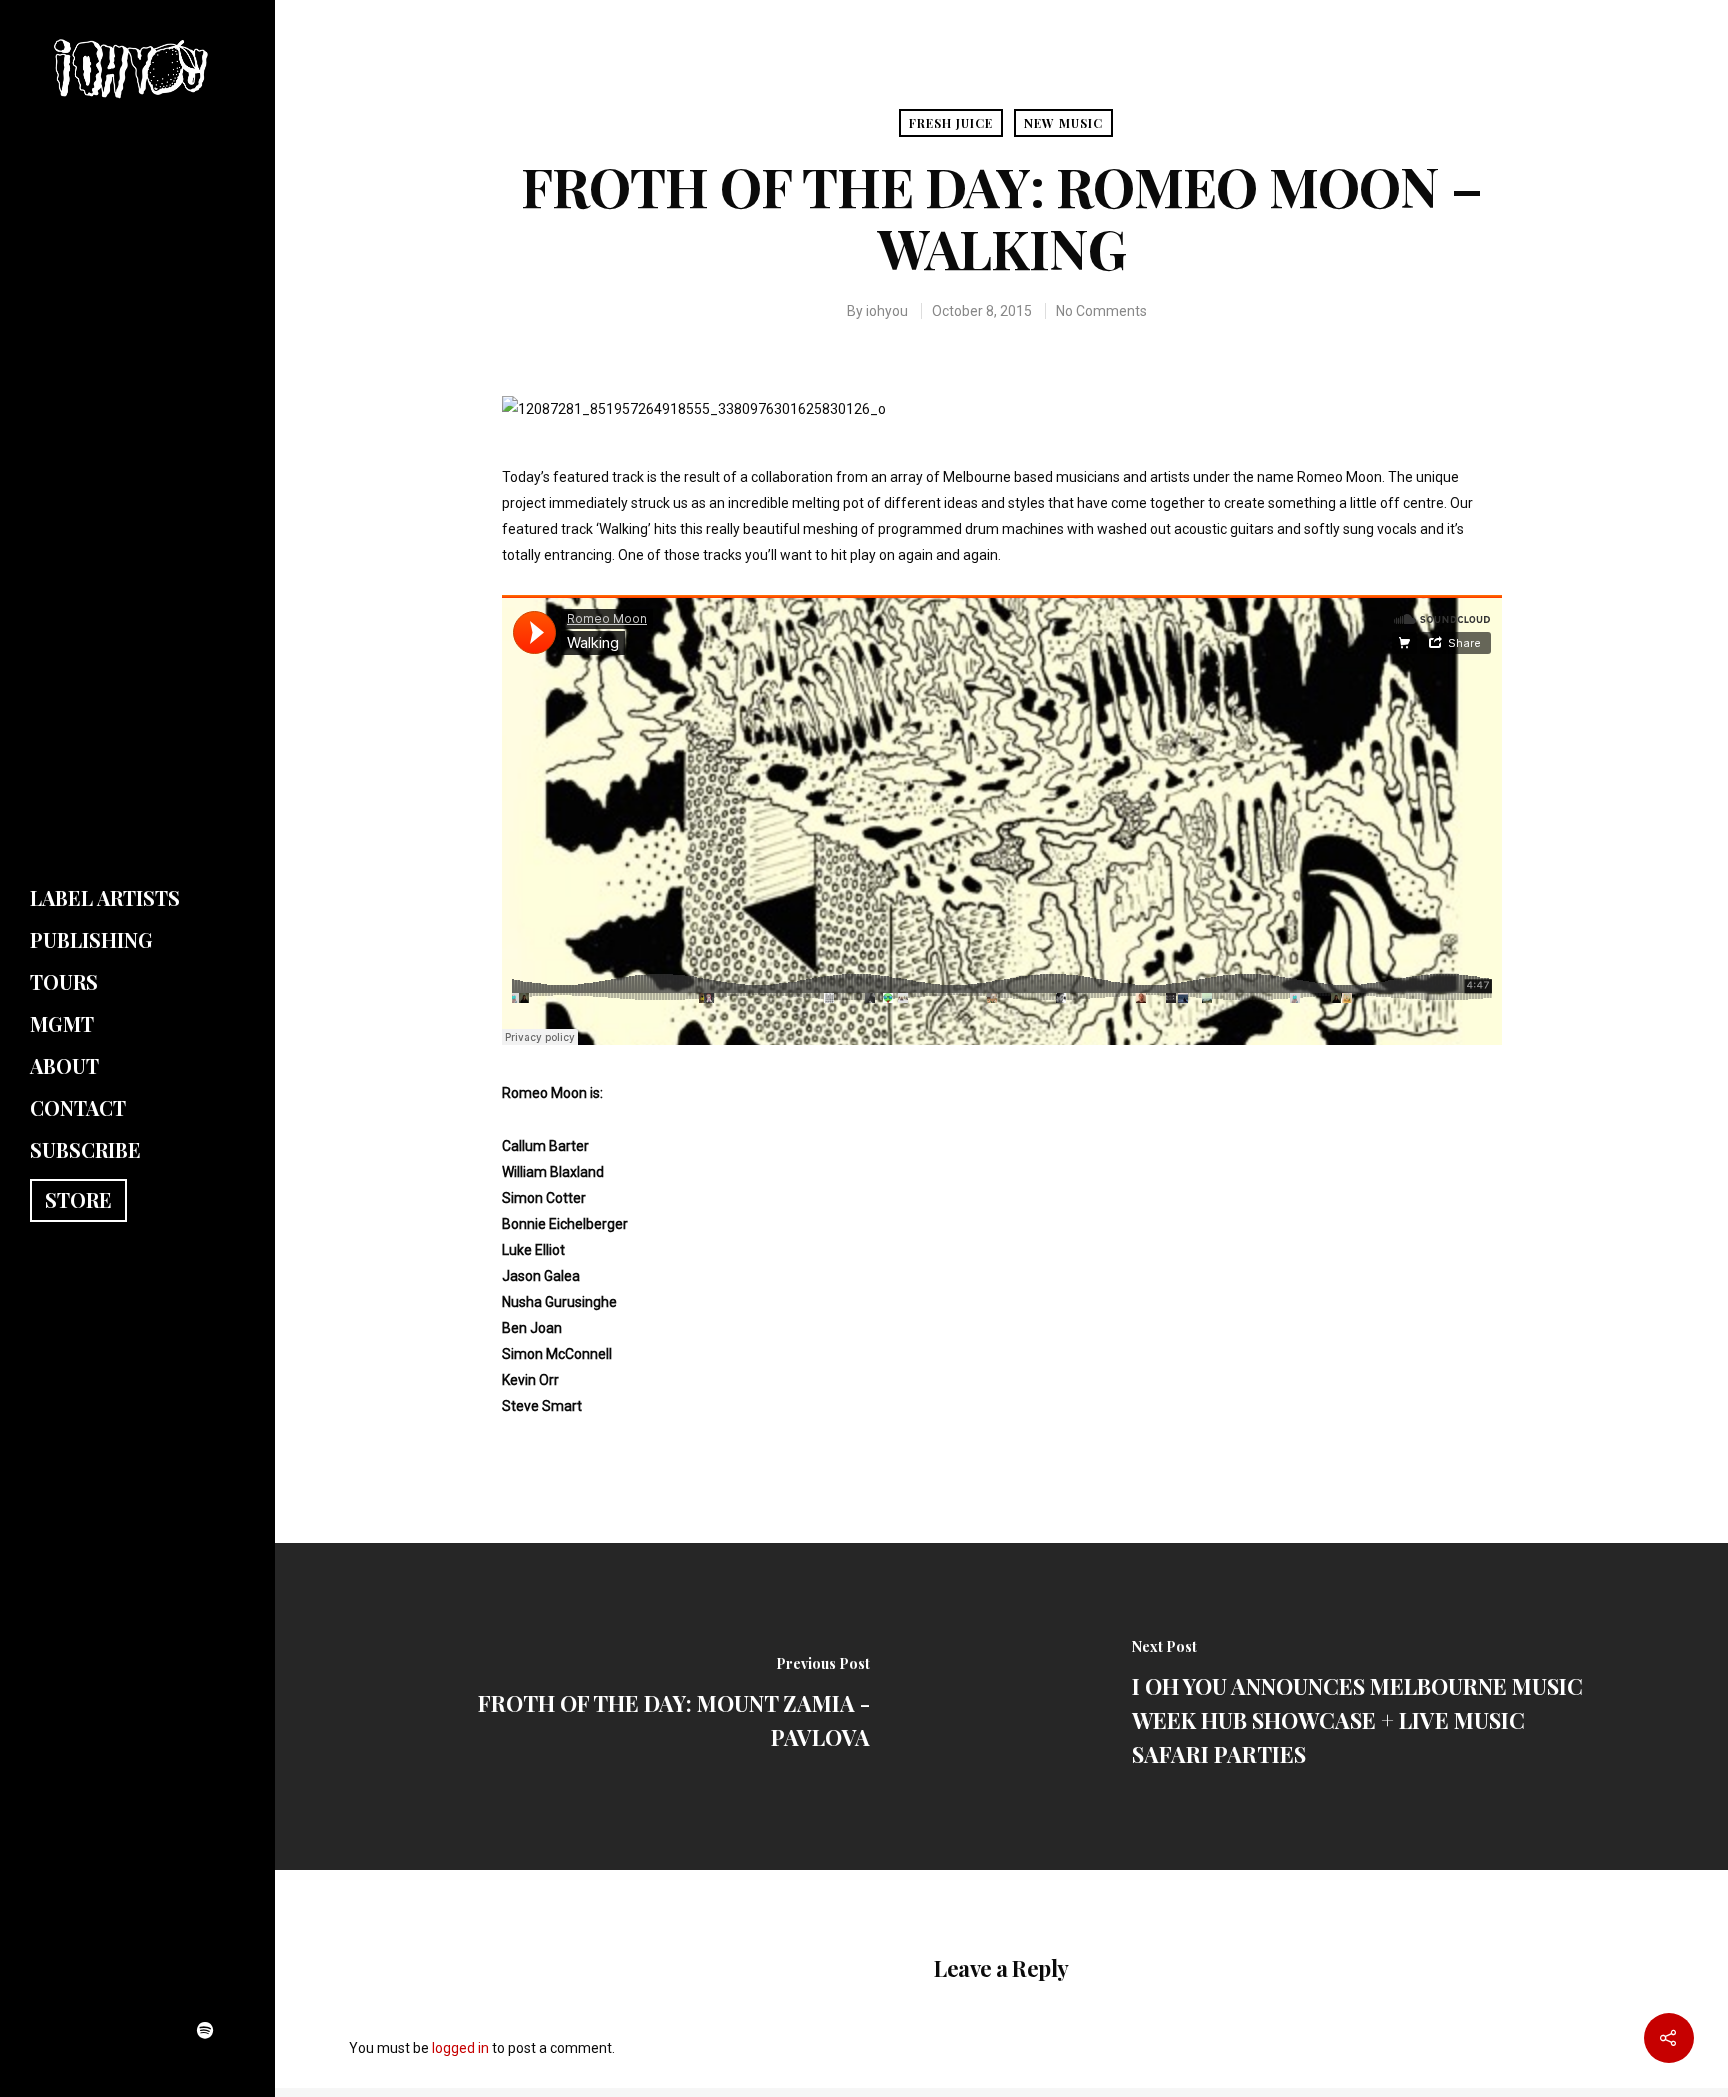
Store (78, 1199)
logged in (460, 2048)
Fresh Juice (951, 123)
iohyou (887, 311)
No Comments (1101, 311)
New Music (1063, 123)
